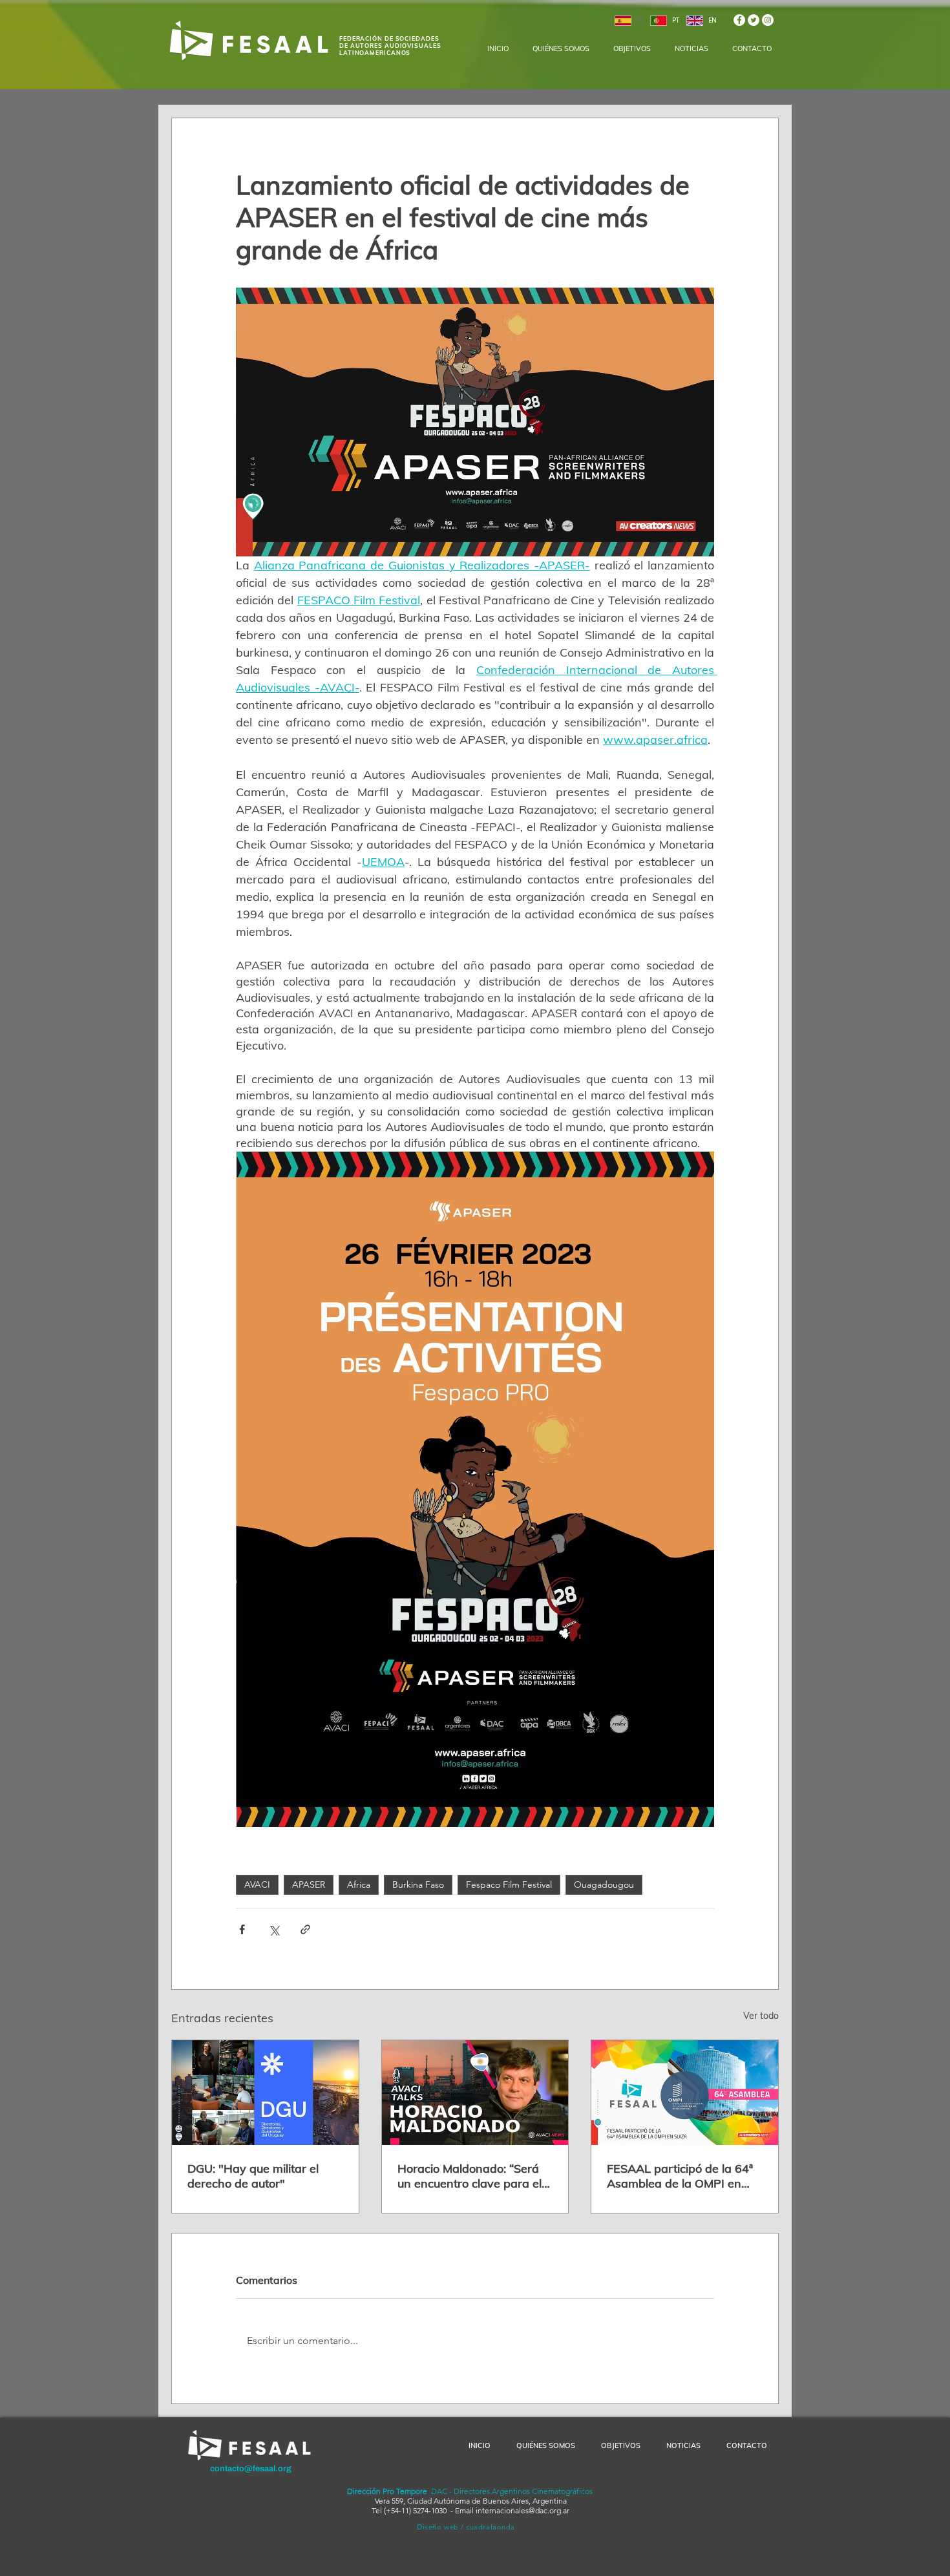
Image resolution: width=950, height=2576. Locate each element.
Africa (359, 1884)
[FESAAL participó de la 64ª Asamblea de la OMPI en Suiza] (685, 2093)
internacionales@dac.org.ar (522, 2510)
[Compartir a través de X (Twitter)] (274, 1929)
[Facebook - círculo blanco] (739, 20)
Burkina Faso (418, 1884)
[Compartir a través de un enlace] (305, 1929)
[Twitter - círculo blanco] (754, 20)
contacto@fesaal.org (251, 2469)
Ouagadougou (604, 1884)
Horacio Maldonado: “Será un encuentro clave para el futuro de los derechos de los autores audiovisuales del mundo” (475, 2176)
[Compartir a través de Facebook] (242, 1929)
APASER (309, 1884)
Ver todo (761, 2016)
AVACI (257, 1884)
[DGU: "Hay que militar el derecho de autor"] (265, 2093)
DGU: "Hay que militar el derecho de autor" (253, 2176)
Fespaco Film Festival (509, 1884)
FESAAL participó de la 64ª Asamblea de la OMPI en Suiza (680, 2176)
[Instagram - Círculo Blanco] (768, 20)
